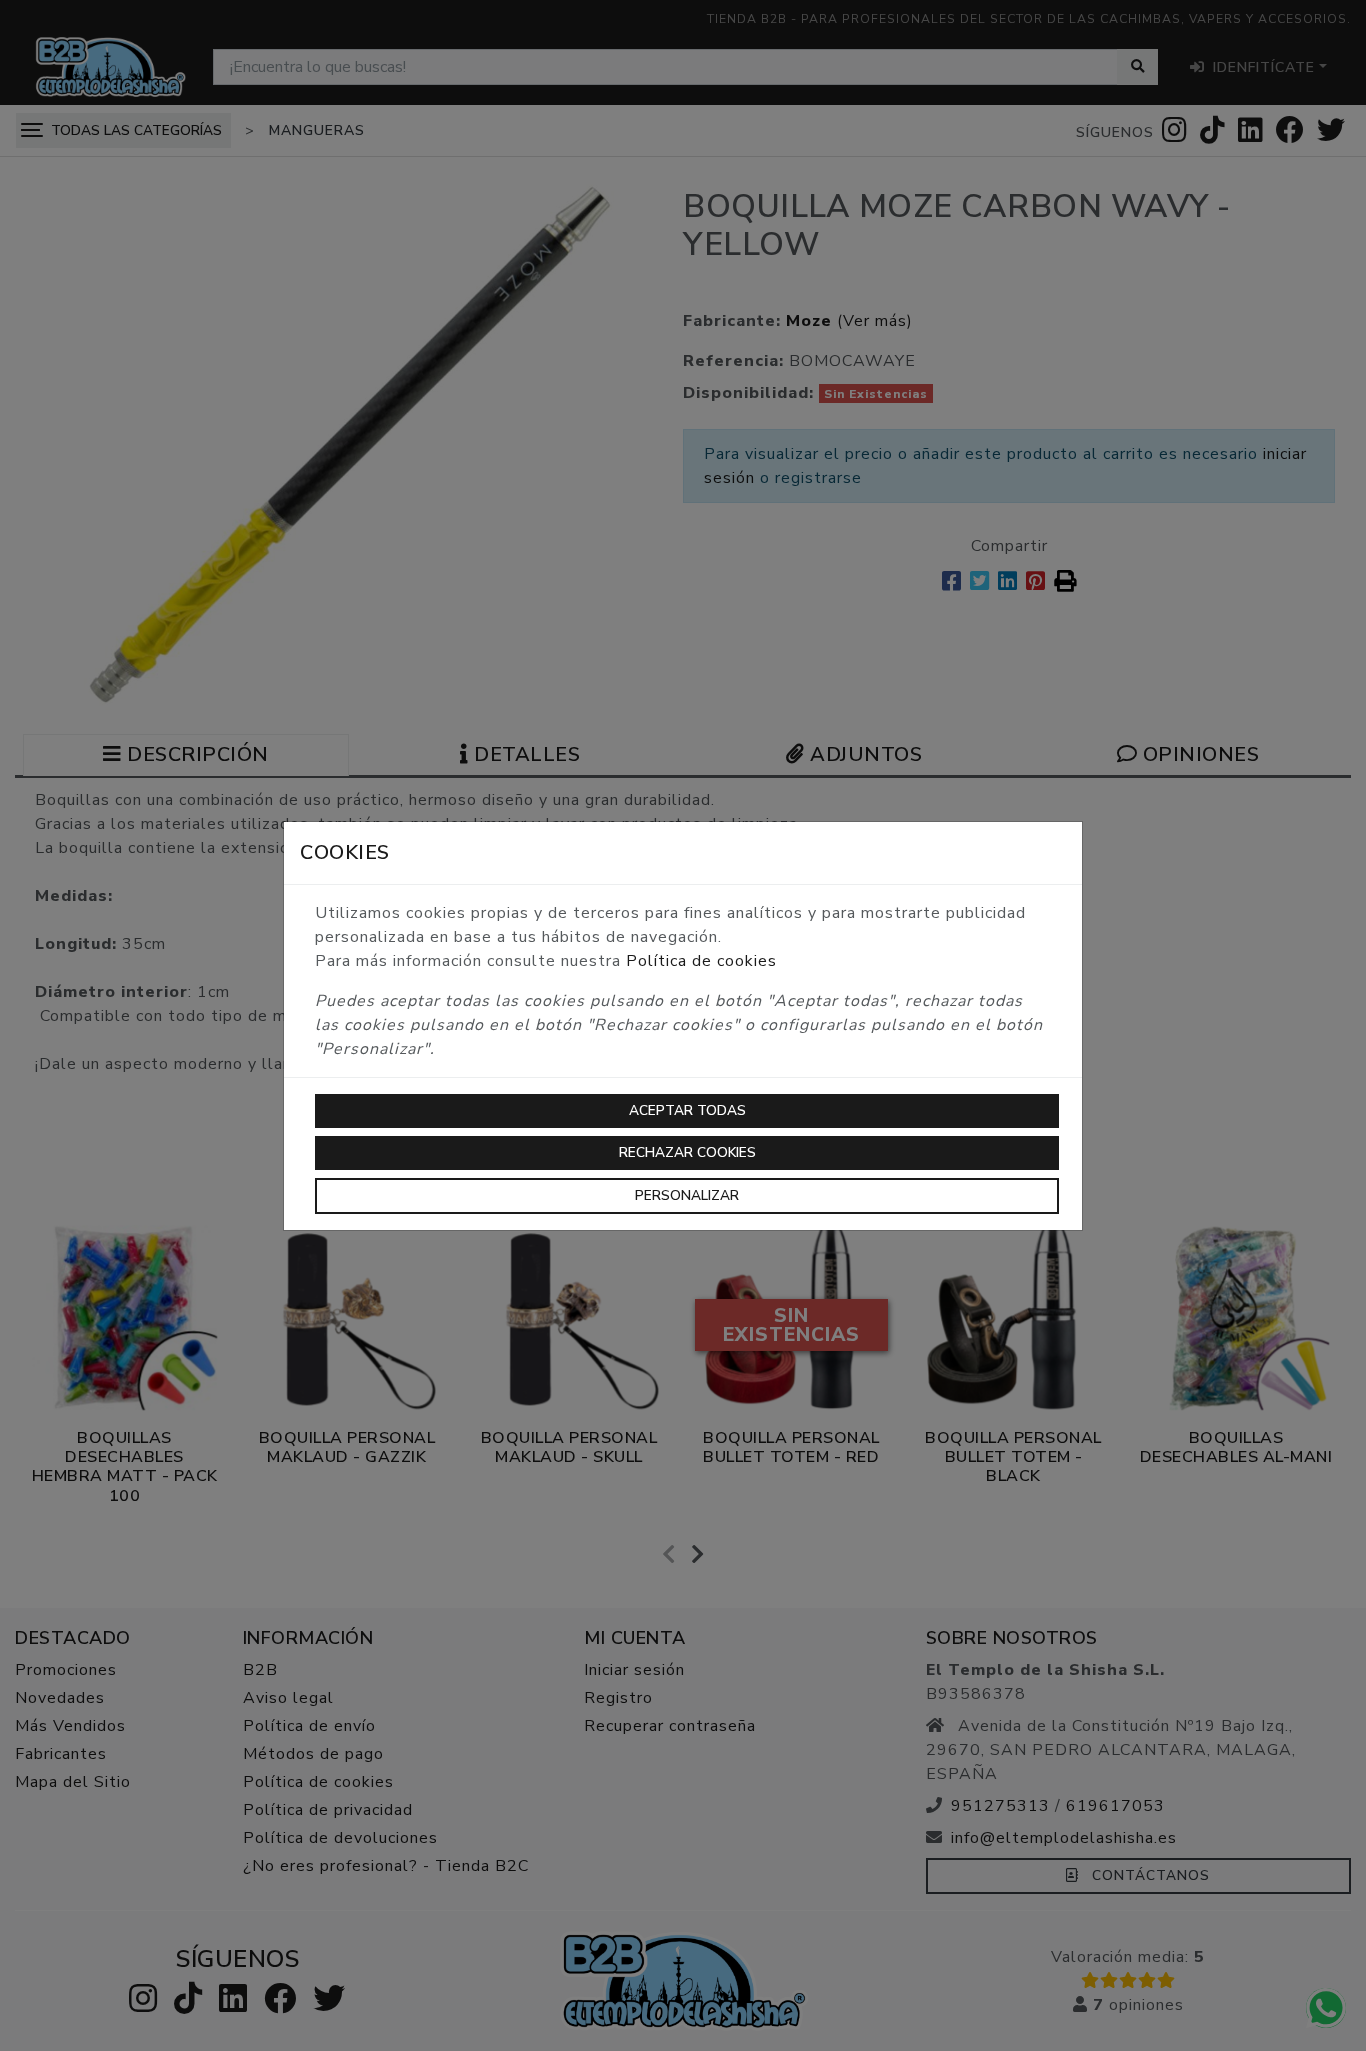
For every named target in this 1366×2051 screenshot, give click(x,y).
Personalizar (687, 1195)
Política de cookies (701, 961)
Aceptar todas (687, 1110)
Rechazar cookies (687, 1152)
